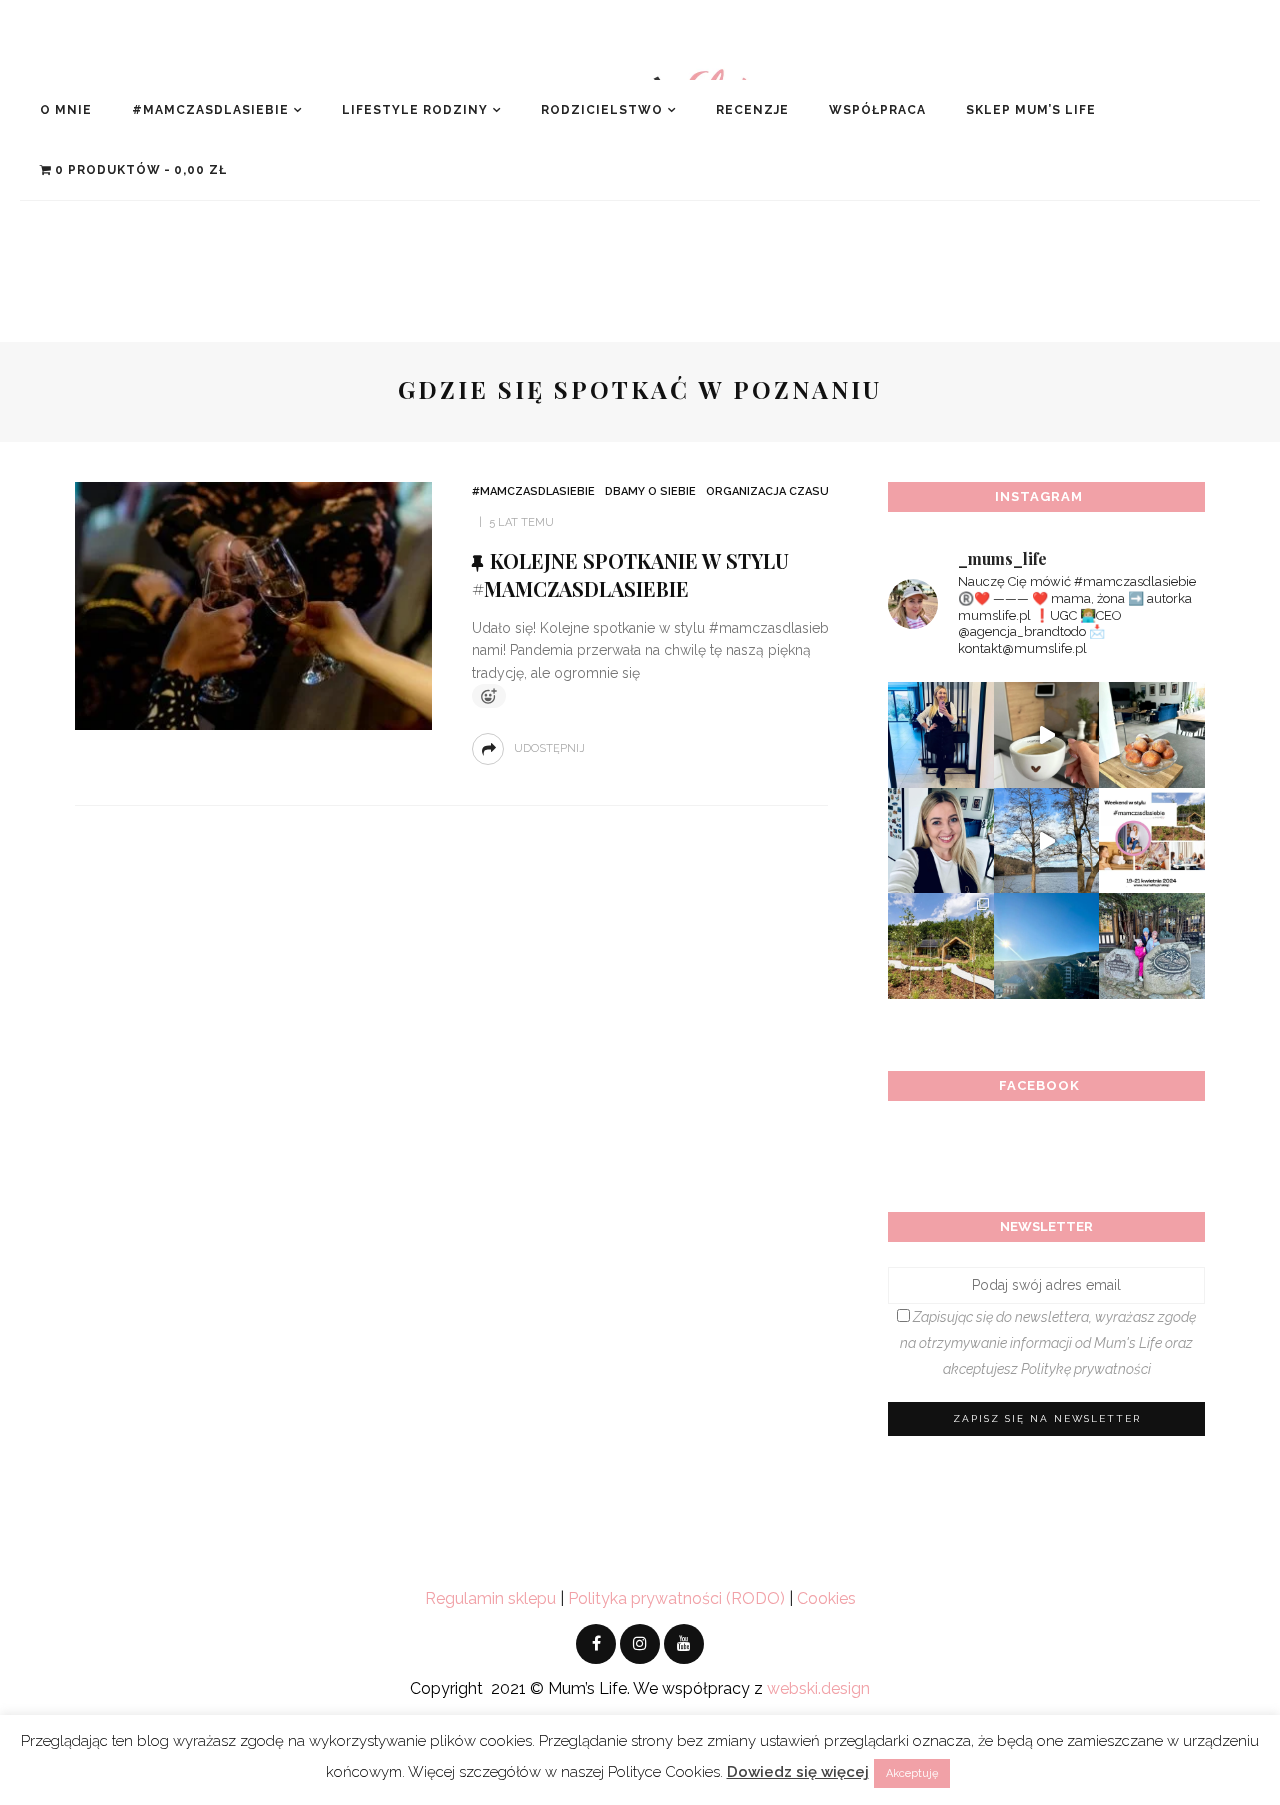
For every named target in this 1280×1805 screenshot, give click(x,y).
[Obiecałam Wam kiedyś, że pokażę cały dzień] (1047, 735)
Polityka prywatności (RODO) (676, 1598)
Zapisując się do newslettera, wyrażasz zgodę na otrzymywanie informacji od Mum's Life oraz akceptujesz (1048, 1343)
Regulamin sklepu (490, 1598)
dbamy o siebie (650, 491)
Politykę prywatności (1086, 1369)
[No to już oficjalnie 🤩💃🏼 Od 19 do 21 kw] (941, 946)
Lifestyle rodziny (415, 110)
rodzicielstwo (602, 110)
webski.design (818, 1688)
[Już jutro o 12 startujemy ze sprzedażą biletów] (1152, 841)
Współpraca (877, 110)
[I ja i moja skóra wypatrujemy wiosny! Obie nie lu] (1047, 841)
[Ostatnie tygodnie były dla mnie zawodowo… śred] (941, 841)
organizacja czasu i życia (787, 491)
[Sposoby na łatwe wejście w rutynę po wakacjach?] (1047, 946)
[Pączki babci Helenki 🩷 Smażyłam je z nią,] (1152, 735)
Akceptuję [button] (912, 1773)
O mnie (66, 110)
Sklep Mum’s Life (1031, 110)
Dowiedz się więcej (798, 1772)
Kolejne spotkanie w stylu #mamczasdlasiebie (630, 574)
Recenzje (752, 110)
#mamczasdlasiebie (210, 110)
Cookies (826, 1598)
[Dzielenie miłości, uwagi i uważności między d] (1152, 946)
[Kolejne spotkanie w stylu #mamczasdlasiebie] (253, 604)
